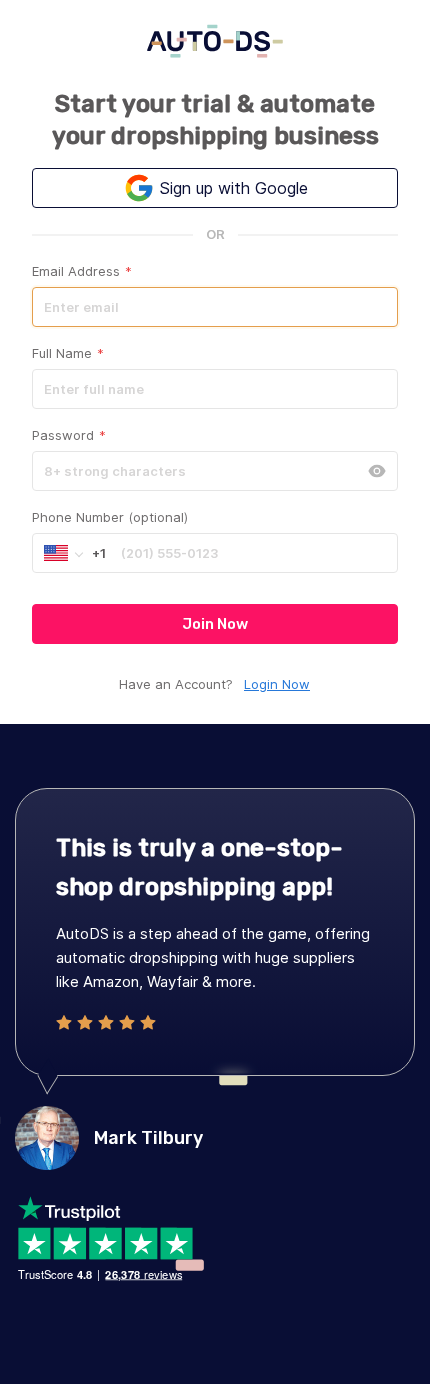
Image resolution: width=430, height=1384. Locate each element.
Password (69, 435)
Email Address (82, 271)
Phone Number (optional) (110, 517)
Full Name (68, 353)
